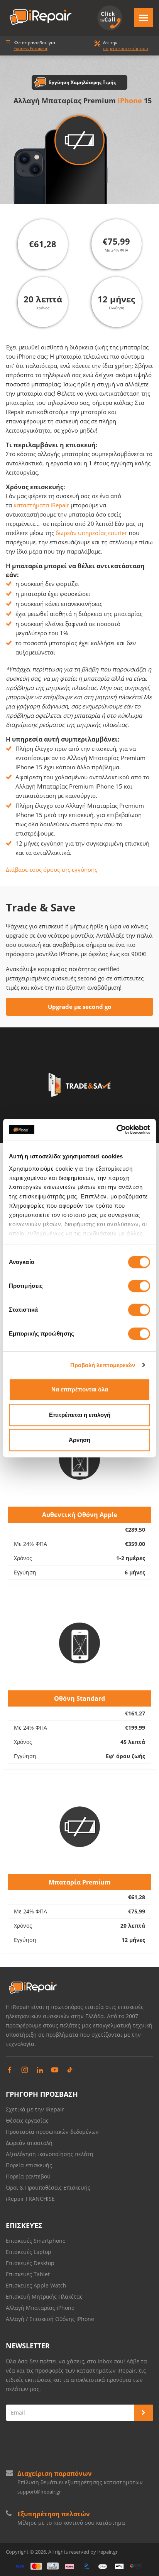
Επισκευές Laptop (29, 2252)
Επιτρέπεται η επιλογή (80, 1415)
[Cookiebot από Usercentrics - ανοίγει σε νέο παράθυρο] (116, 1129)
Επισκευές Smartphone (36, 2241)
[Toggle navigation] (144, 17)
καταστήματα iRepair (41, 505)
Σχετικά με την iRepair (35, 2109)
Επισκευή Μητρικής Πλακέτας (44, 2297)
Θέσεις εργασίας (27, 2120)
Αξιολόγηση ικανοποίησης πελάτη (50, 2154)
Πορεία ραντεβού (28, 2176)
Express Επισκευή (31, 48)
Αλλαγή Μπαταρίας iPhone (40, 2308)
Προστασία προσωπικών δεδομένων (52, 2132)
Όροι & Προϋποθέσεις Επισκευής (48, 2188)
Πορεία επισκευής (29, 2165)
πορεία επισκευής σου (126, 48)
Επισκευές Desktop (30, 2263)
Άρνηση (79, 1440)
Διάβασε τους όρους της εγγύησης (52, 869)
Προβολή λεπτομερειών (103, 1365)
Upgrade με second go (79, 1007)
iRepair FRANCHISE (30, 2199)
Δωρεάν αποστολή (29, 2143)
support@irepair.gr (39, 2492)
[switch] (139, 1286)
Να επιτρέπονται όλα (80, 1389)
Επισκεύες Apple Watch (36, 2285)
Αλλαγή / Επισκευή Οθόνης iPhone (50, 2319)
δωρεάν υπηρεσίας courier (91, 533)
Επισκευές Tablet (29, 2274)
